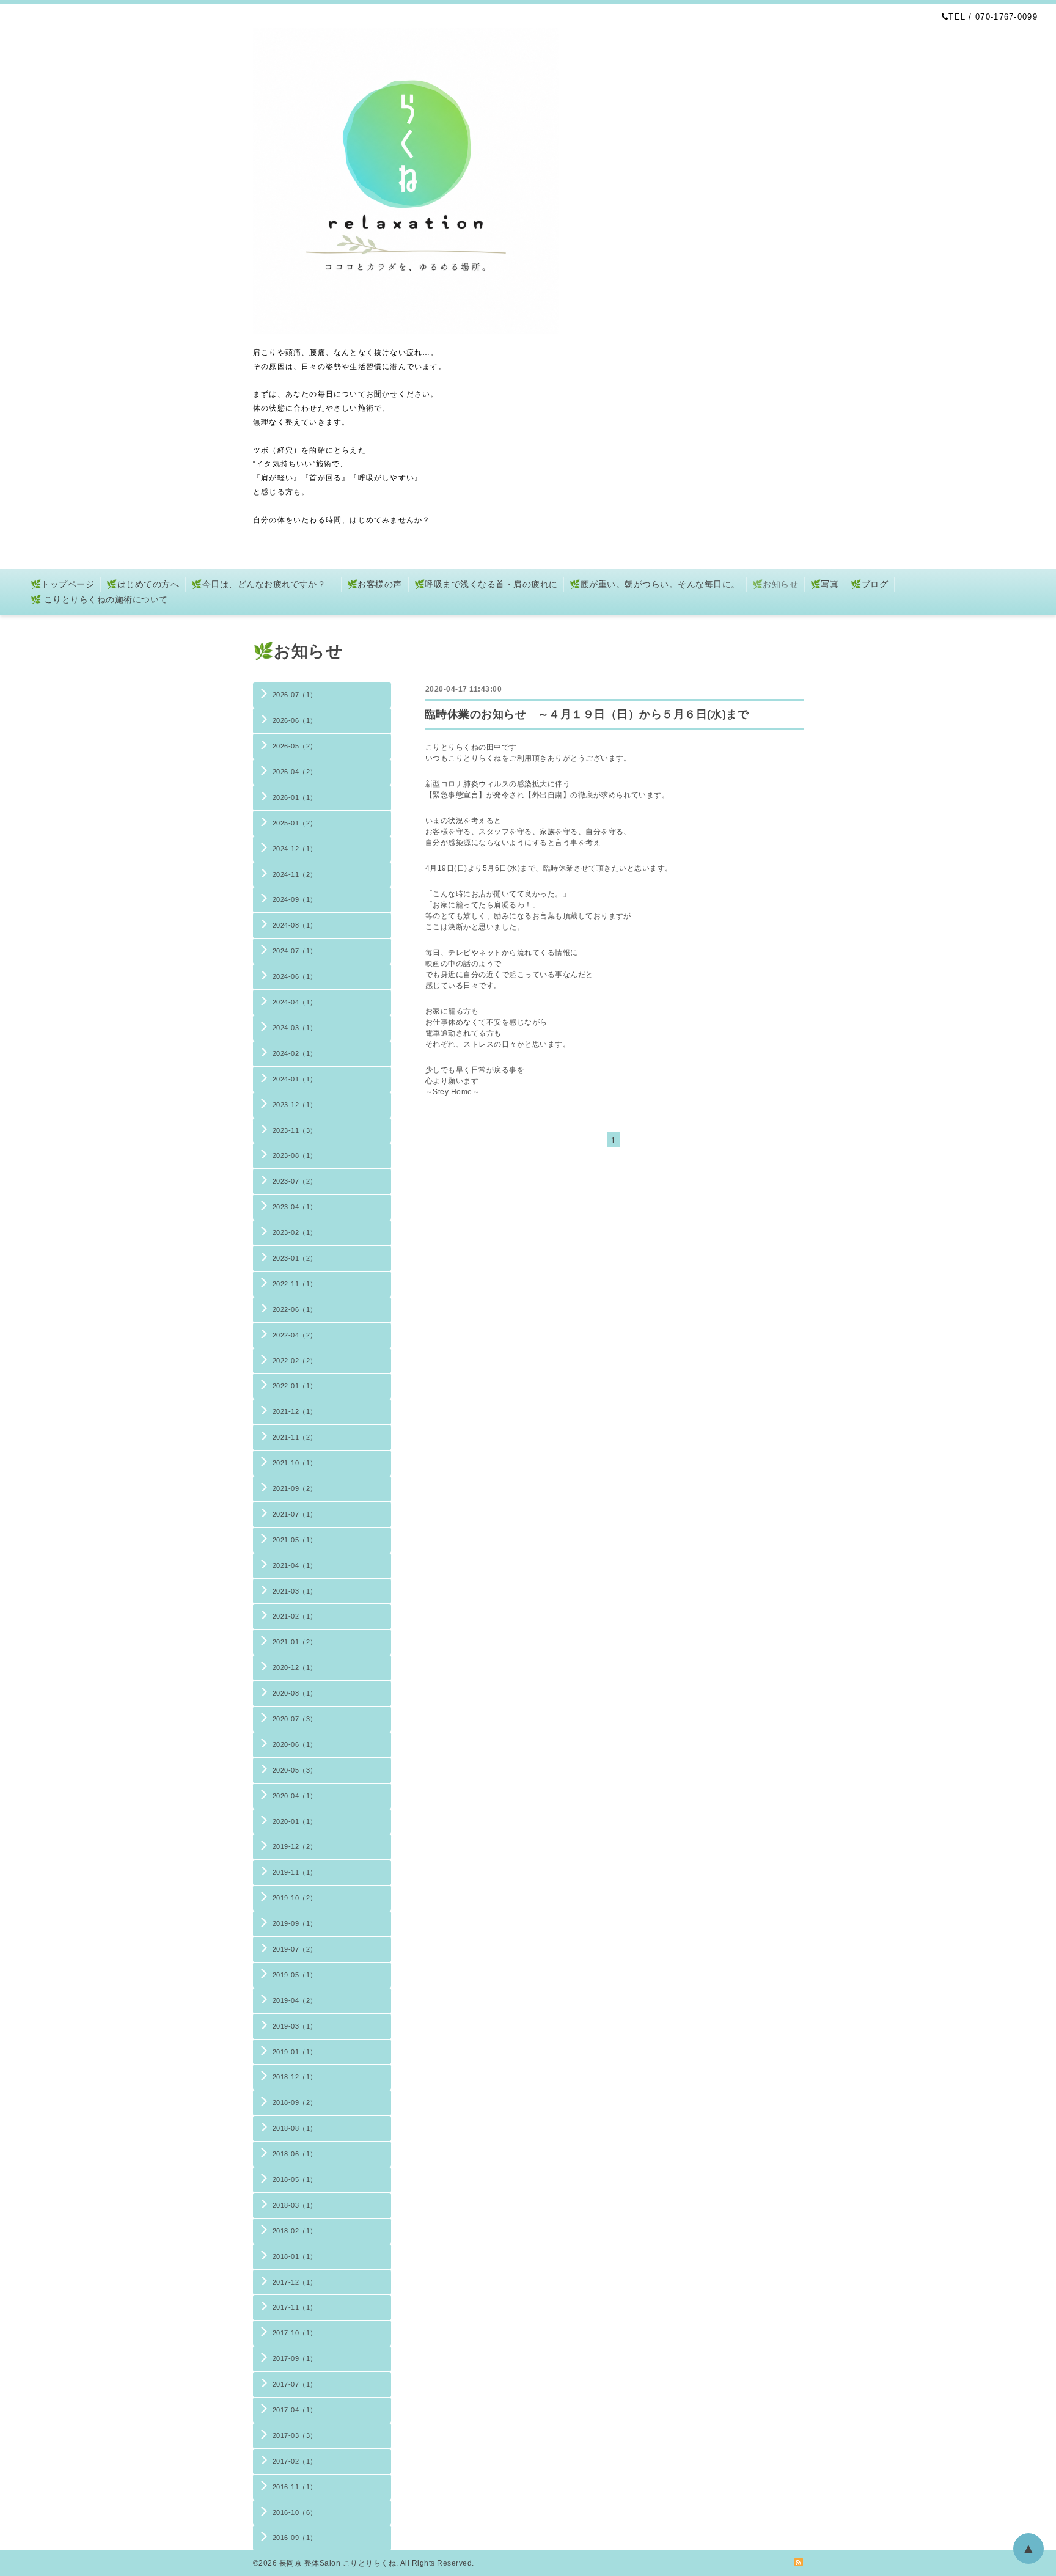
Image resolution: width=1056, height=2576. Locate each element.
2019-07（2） (295, 1949)
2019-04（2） (295, 2000)
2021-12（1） (295, 1411)
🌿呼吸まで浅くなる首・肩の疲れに (486, 584)
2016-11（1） (295, 2487)
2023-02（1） (295, 1232)
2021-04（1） (295, 1565)
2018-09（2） (295, 2102)
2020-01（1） (295, 1821)
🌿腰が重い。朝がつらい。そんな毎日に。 (654, 584)
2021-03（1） (295, 1591)
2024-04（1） (295, 1002)
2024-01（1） (295, 1079)
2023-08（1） (295, 1155)
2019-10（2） (295, 1898)
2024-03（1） (295, 1028)
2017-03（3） (295, 2435)
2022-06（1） (295, 1309)
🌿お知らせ (775, 584)
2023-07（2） (295, 1181)
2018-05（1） (295, 2179)
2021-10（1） (295, 1463)
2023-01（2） (295, 1258)
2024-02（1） (295, 1053)
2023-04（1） (295, 1207)
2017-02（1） (295, 2461)
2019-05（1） (295, 1975)
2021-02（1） (295, 1616)
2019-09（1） (295, 1923)
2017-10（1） (295, 2333)
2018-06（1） (295, 2154)
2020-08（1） (295, 1693)
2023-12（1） (295, 1105)
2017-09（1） (295, 2358)
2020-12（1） (295, 1667)
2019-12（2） (295, 1846)
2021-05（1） (295, 1540)
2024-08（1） (295, 925)
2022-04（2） (295, 1335)
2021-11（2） (295, 1437)
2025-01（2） (295, 823)
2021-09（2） (295, 1488)
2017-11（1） (295, 2307)
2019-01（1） (295, 2052)
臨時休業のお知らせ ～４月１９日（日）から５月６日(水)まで (587, 714)
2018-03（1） (295, 2205)
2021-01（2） (295, 1642)
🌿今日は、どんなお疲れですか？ (263, 584)
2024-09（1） (295, 899)
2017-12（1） (295, 2282)
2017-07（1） (295, 2384)
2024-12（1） (295, 849)
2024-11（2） (295, 874)
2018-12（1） (295, 2077)
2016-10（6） (295, 2512)
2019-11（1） (295, 1872)
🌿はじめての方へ (143, 584)
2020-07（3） (295, 1719)
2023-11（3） (295, 1130)
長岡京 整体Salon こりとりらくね (338, 2563)
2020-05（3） (295, 1770)
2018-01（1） (295, 2256)
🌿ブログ (869, 584)
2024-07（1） (295, 951)
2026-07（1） (295, 695)
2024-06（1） (295, 976)
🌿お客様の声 (375, 584)
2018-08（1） (295, 2128)
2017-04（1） (295, 2410)
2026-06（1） (295, 720)
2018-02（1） (295, 2231)
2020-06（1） (295, 1744)
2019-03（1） (295, 2026)
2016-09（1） (295, 2538)
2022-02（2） (295, 1361)
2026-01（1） (295, 797)
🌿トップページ (62, 584)
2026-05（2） (295, 746)
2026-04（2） (295, 772)
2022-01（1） (295, 1386)
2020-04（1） (295, 1796)
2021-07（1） (295, 1514)
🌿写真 (824, 584)
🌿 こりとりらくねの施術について (99, 599)
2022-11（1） (295, 1284)
